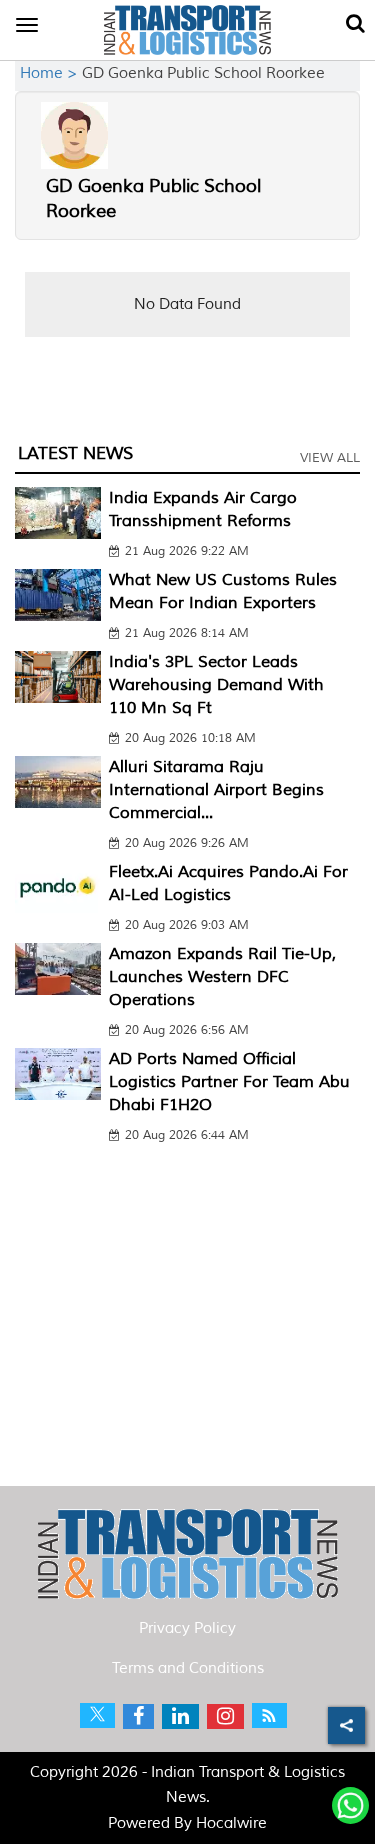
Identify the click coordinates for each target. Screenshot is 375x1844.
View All (330, 458)
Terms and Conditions (188, 1668)
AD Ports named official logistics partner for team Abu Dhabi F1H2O (229, 1082)
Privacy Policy (187, 1628)
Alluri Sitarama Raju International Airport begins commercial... (216, 790)
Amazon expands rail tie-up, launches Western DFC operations (222, 977)
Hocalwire (231, 1823)
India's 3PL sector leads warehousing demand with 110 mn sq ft (216, 685)
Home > (51, 73)
